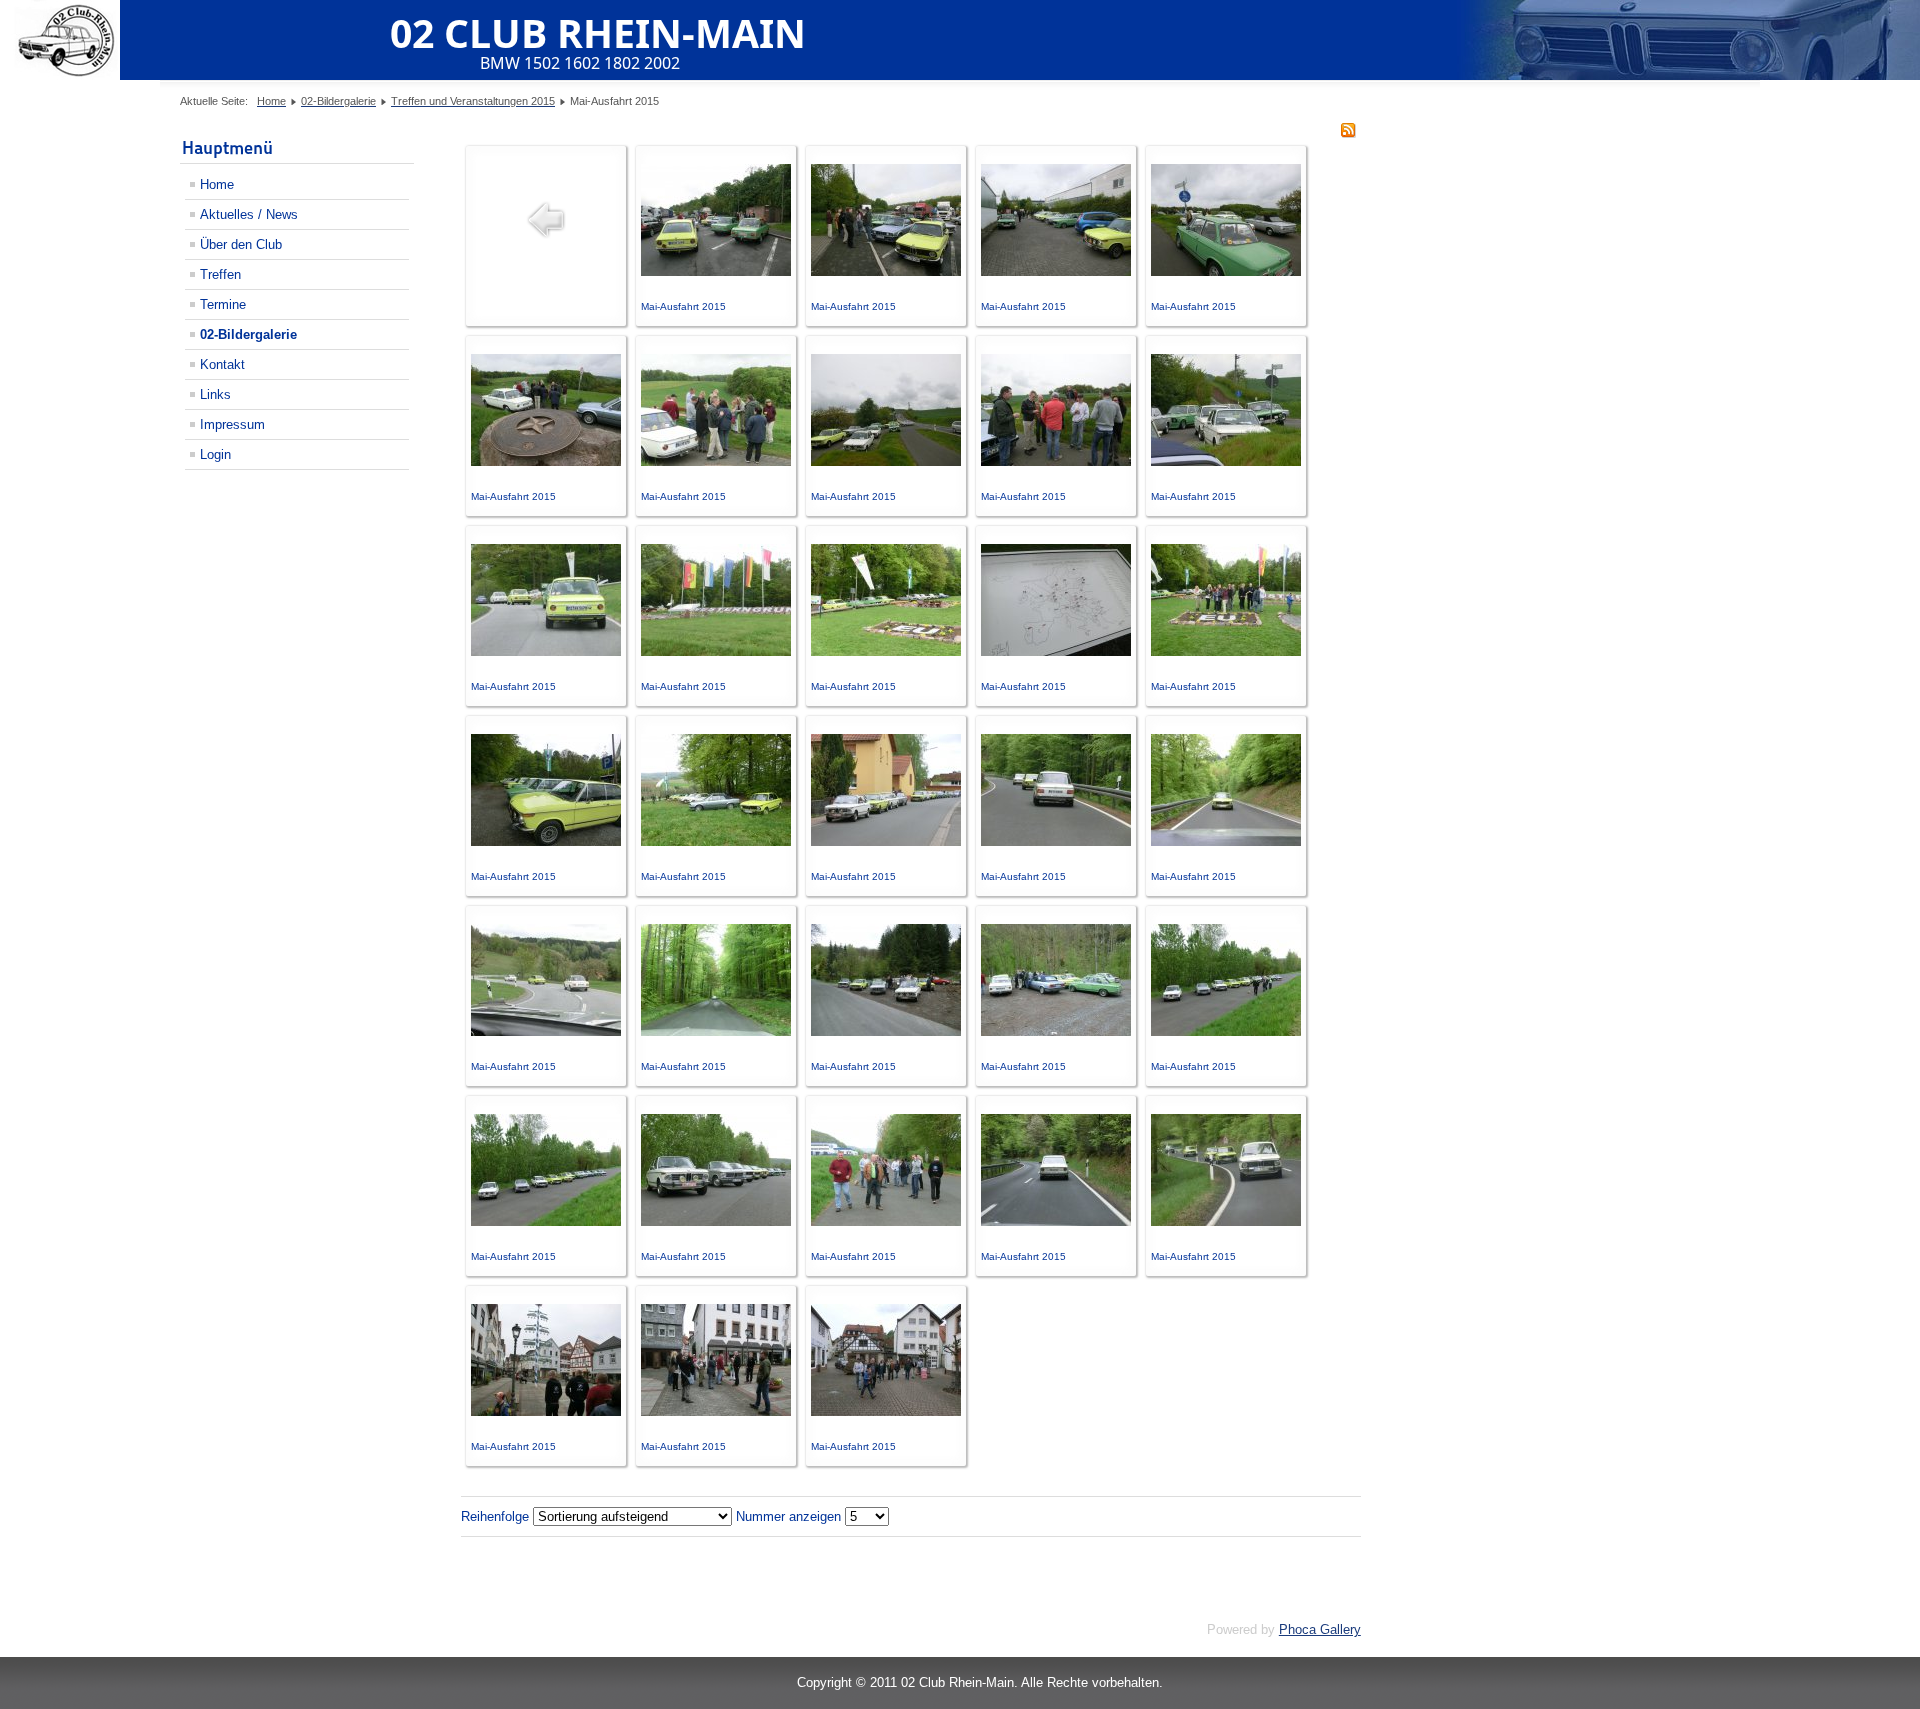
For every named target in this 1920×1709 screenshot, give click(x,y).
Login (215, 454)
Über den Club (241, 244)
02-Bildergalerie (248, 334)
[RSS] (1348, 133)
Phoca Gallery (1320, 1629)
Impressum (232, 424)
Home (217, 184)
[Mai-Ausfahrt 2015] (716, 271)
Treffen (220, 274)
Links (215, 394)
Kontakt (222, 364)
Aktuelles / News (249, 214)
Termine (223, 304)
